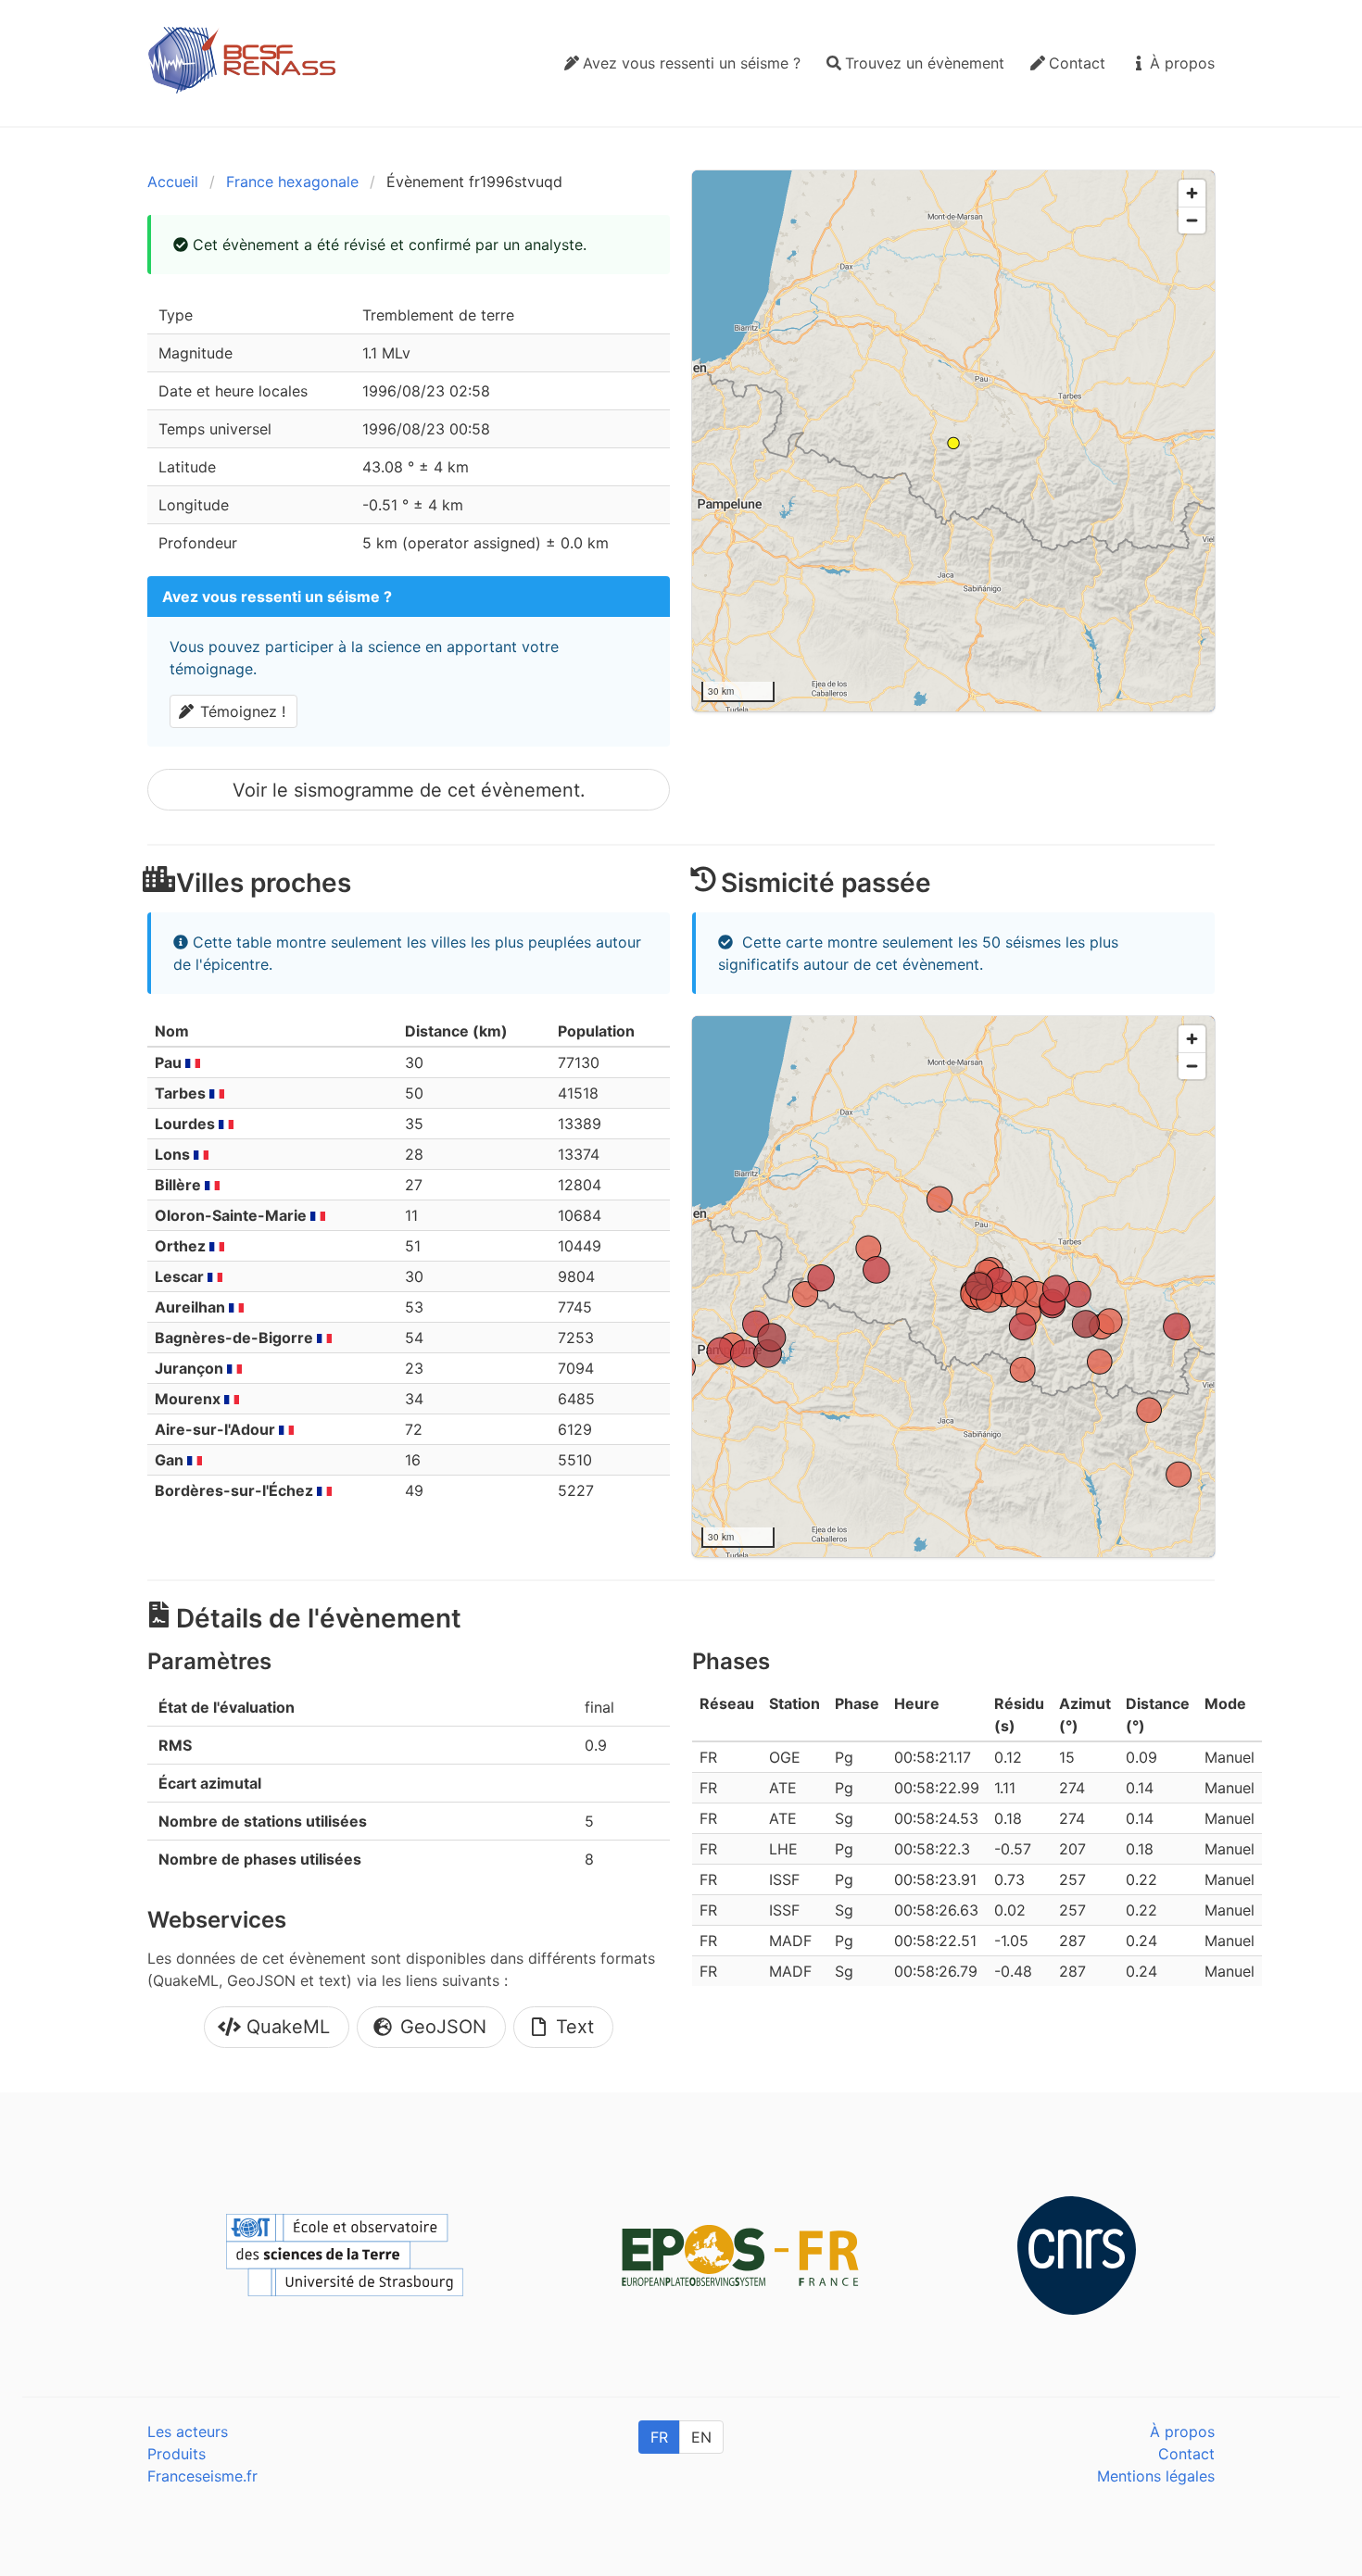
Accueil (173, 182)
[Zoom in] (1192, 193)
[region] (953, 441)
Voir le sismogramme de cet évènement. (409, 790)
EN (701, 2437)
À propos (1182, 2431)
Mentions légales (1156, 2476)
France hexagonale (292, 182)
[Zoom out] (1192, 220)
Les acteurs (188, 2431)
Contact (1186, 2454)
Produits (177, 2454)
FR (659, 2437)
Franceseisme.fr (202, 2476)
